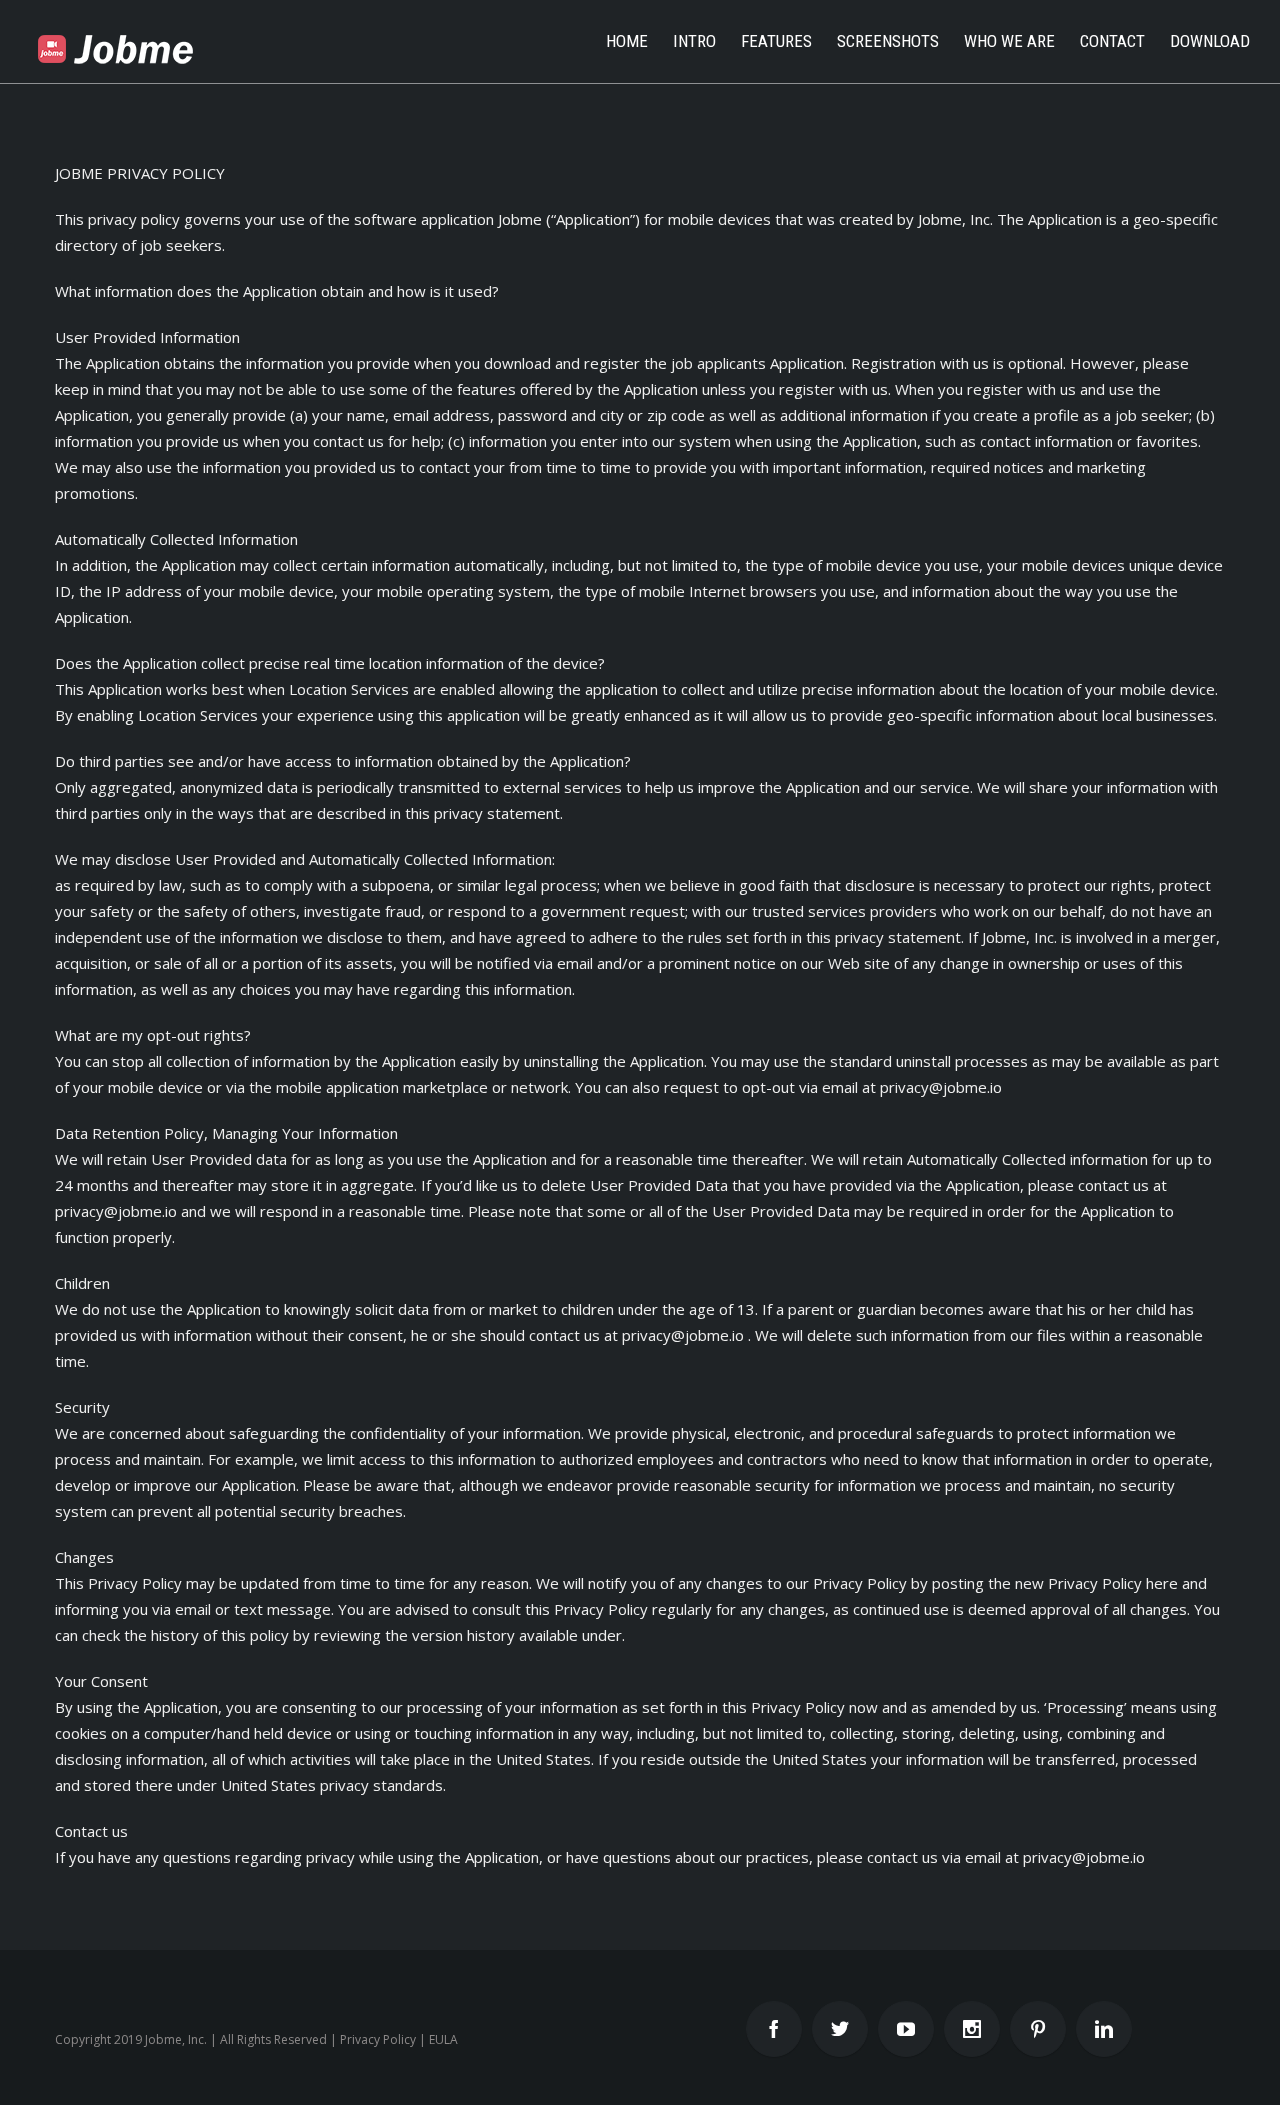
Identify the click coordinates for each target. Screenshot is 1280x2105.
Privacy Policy (378, 2039)
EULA (443, 2039)
